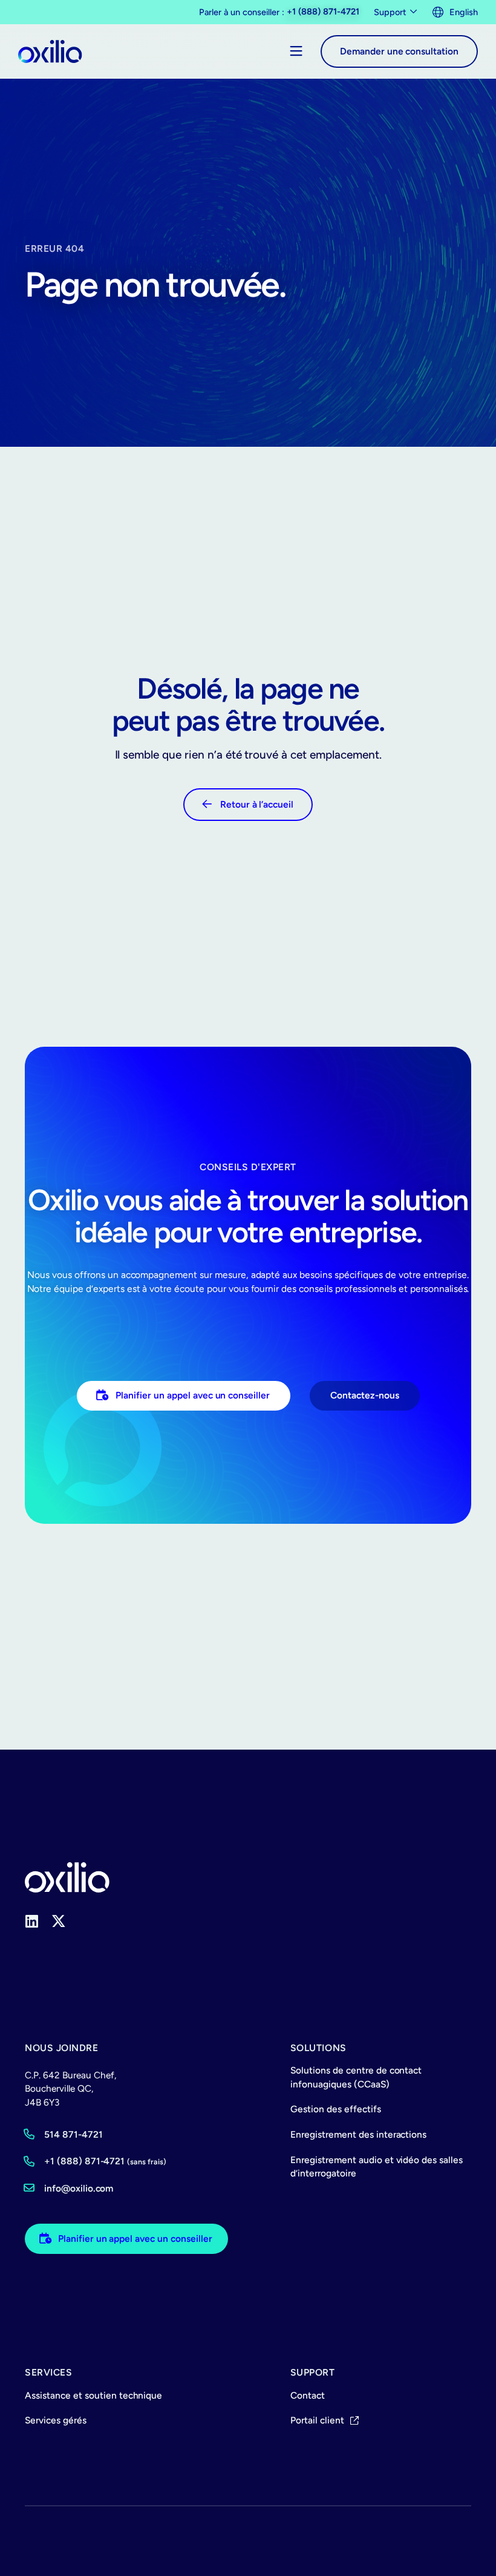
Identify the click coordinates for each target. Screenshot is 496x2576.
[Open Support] (414, 12)
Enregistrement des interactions (358, 2134)
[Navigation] (296, 51)
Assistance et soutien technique (93, 2395)
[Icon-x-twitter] (59, 1922)
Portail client (317, 2420)
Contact (308, 2395)
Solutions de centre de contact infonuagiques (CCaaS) (356, 2077)
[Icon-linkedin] (32, 1922)
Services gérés (56, 2420)
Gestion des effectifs (336, 2109)
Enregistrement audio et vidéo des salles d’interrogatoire (377, 2167)
